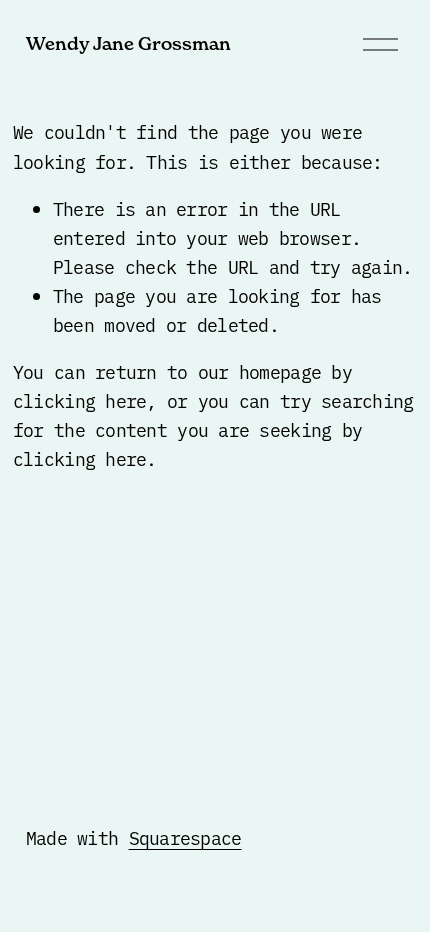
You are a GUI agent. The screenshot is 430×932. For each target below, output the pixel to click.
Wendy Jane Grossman (128, 43)
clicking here (80, 400)
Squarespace (185, 837)
